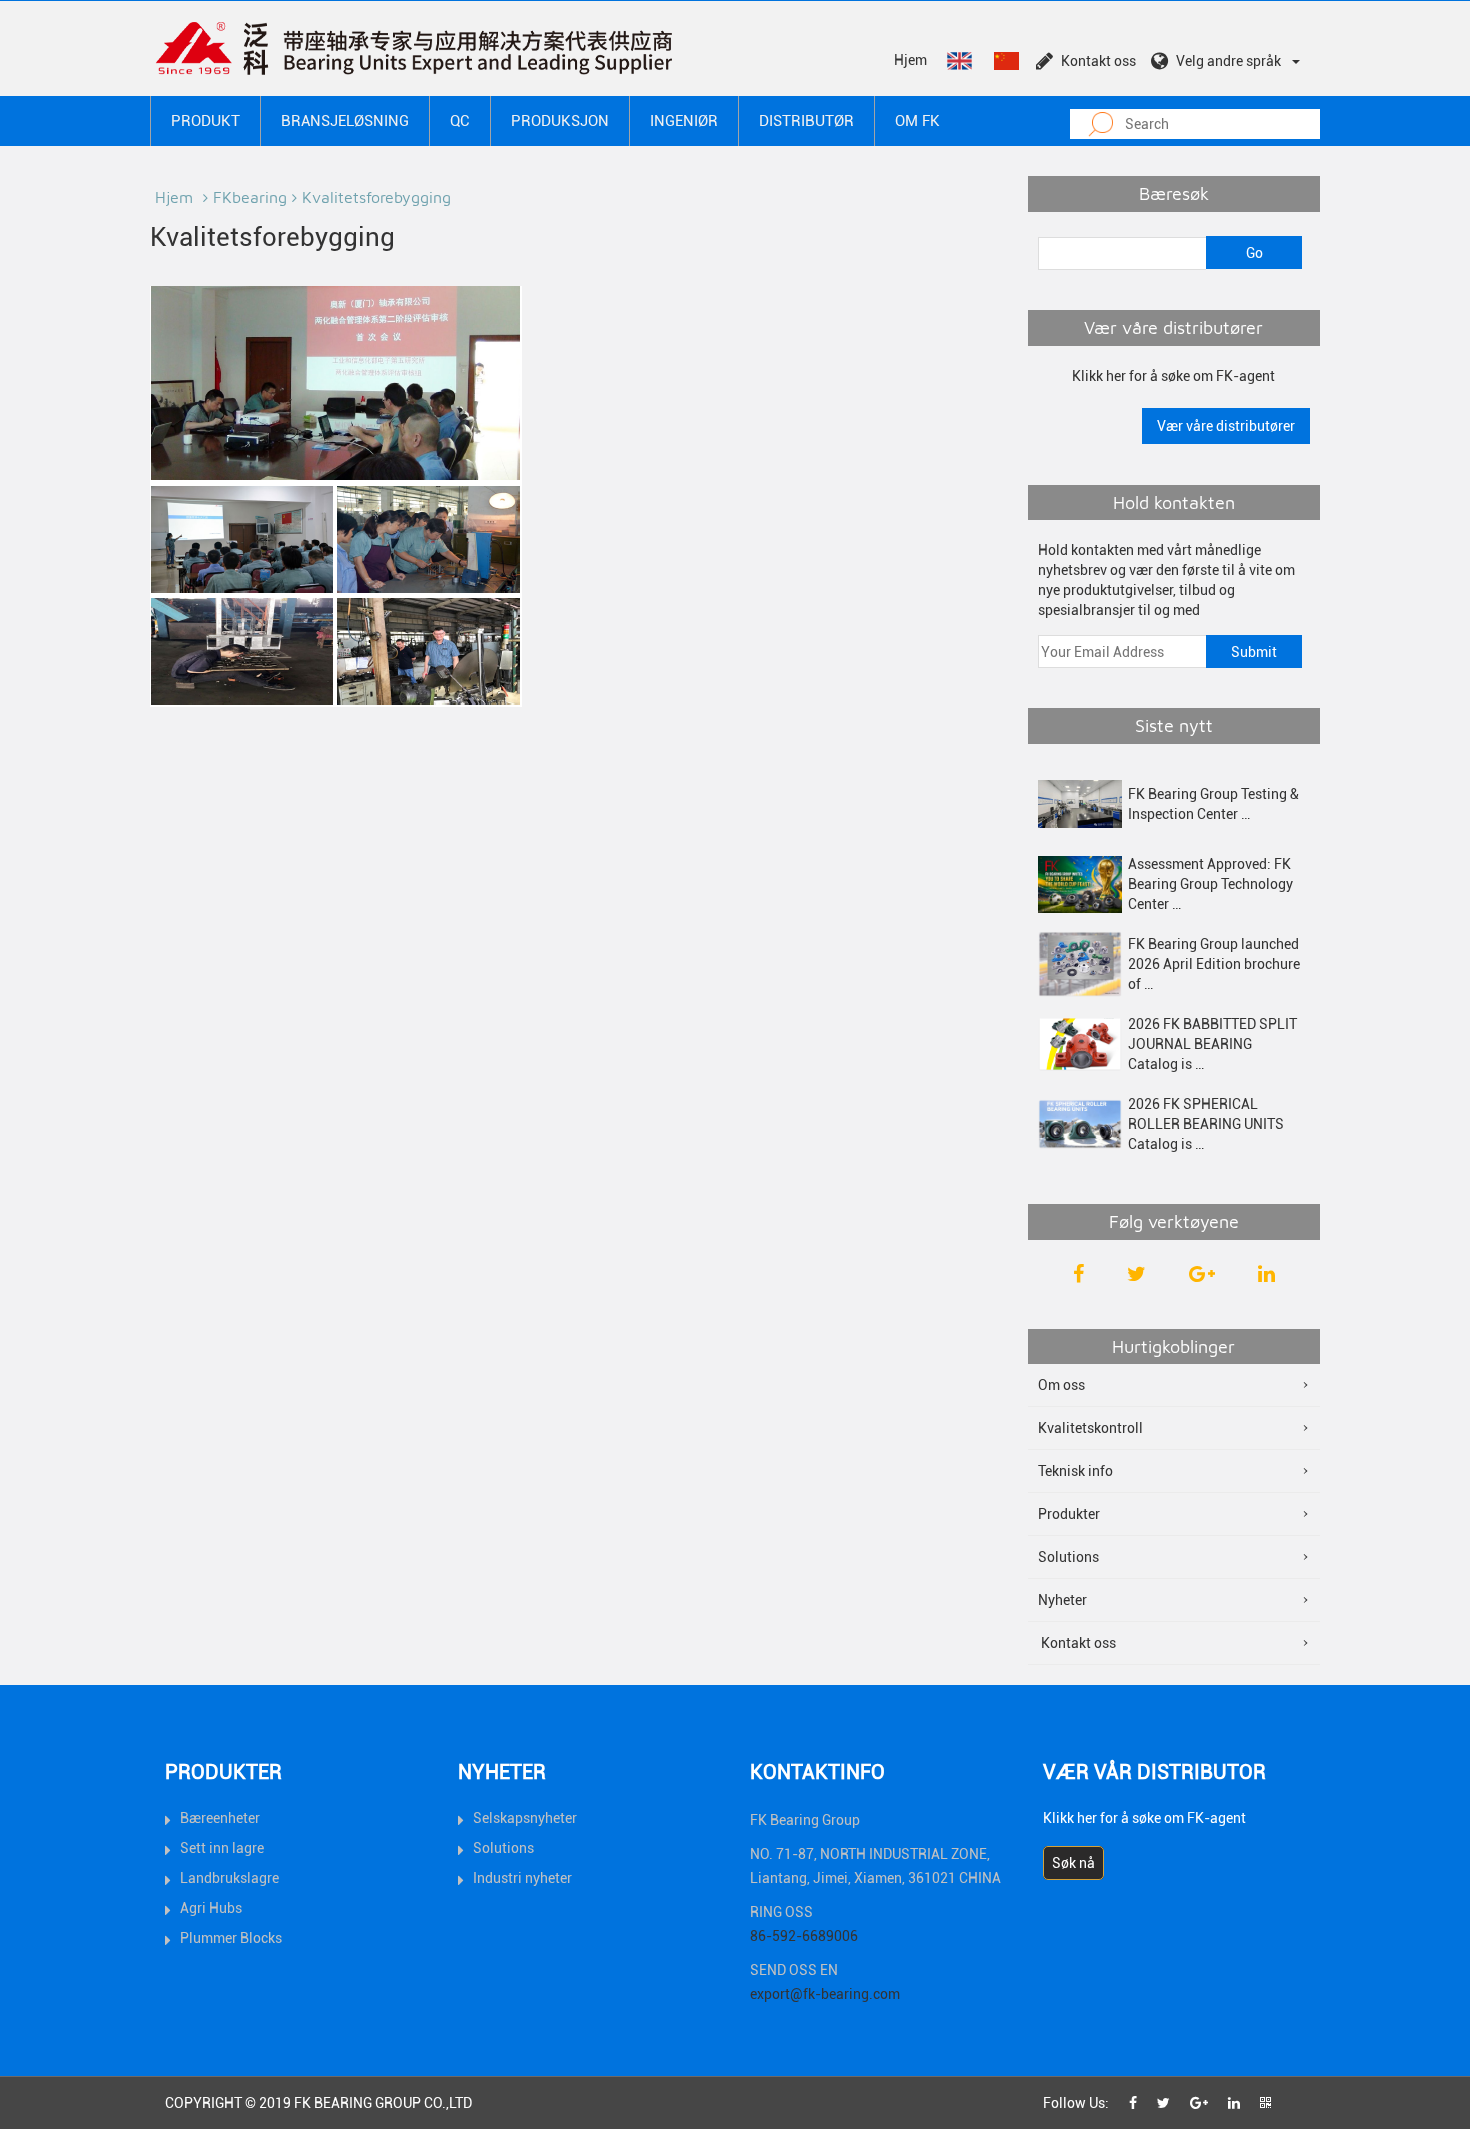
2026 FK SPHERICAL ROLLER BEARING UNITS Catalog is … (1206, 1124)
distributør (806, 121)
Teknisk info (1075, 1471)
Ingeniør (684, 121)
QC (460, 121)
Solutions (1068, 1557)
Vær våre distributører (1226, 426)
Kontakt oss (1098, 61)
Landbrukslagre (229, 1878)
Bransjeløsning (345, 121)
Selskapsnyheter (525, 1818)
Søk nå (1073, 1863)
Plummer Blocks (231, 1938)
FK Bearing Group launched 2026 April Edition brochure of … (1214, 964)
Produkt (205, 121)
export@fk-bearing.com (825, 1994)
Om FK (917, 121)
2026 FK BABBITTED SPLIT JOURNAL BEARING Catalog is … (1212, 1044)
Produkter (1069, 1514)
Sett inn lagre (222, 1848)
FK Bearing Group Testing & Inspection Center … (1213, 804)
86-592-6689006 (804, 1936)
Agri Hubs (211, 1908)
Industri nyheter (522, 1878)
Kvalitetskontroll (1090, 1428)
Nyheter (1062, 1600)
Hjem (910, 60)
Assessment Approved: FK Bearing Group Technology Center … (1210, 884)
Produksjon (560, 121)
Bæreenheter (220, 1818)
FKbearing (250, 197)
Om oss (1061, 1385)
